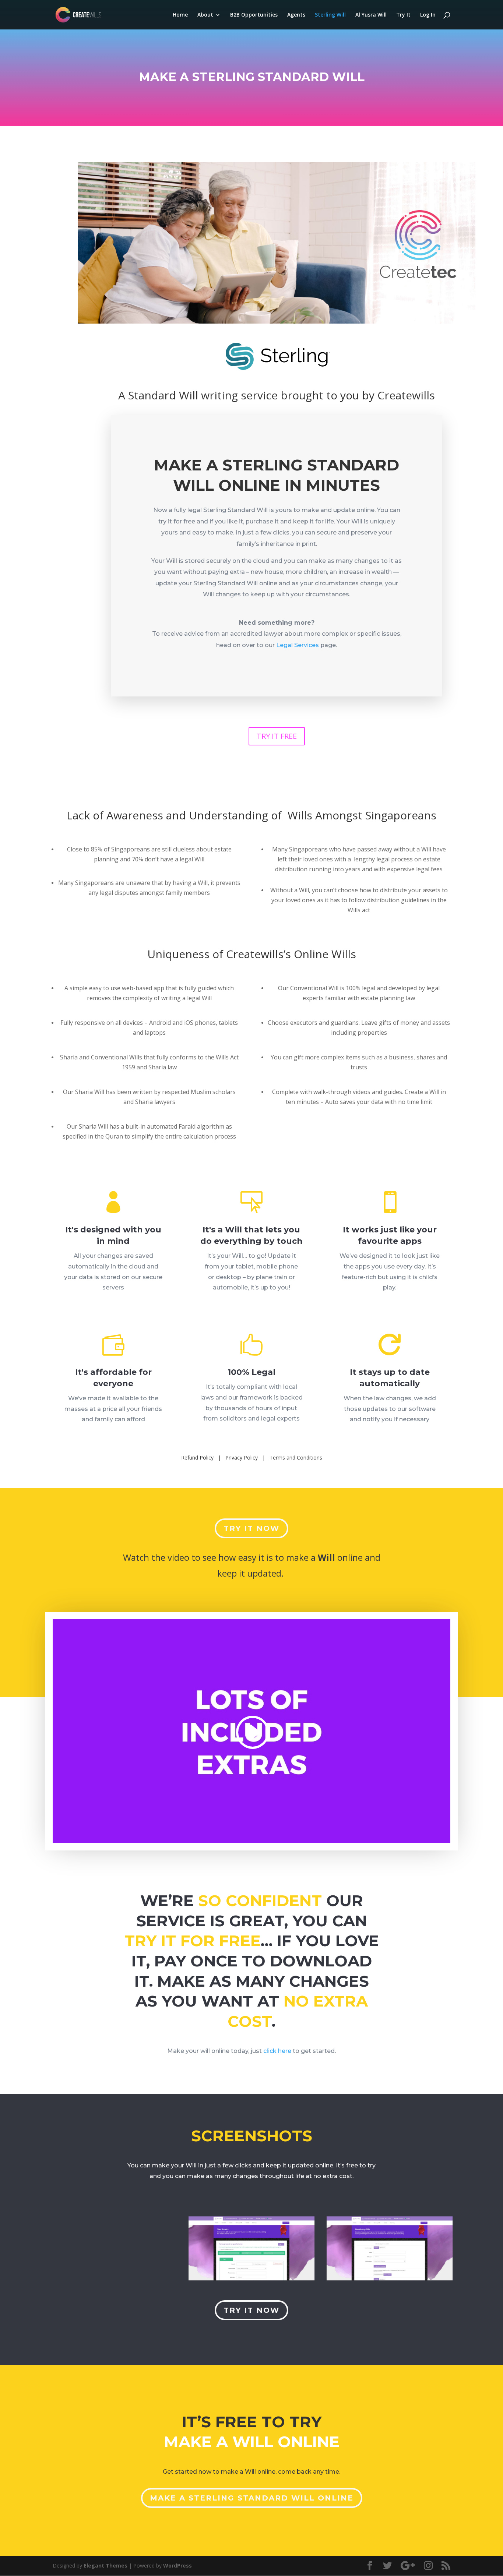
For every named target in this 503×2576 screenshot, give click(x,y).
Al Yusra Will (371, 15)
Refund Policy (197, 1458)
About (205, 15)
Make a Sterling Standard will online (252, 2498)
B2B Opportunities (254, 15)
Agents (296, 15)
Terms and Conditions (296, 1458)
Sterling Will (330, 15)
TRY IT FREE (277, 736)
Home (180, 15)
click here (277, 2051)
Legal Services (298, 645)
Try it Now (251, 1528)
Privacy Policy (242, 1458)
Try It (403, 15)
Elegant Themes (105, 2566)
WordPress (177, 2566)
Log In (428, 15)
